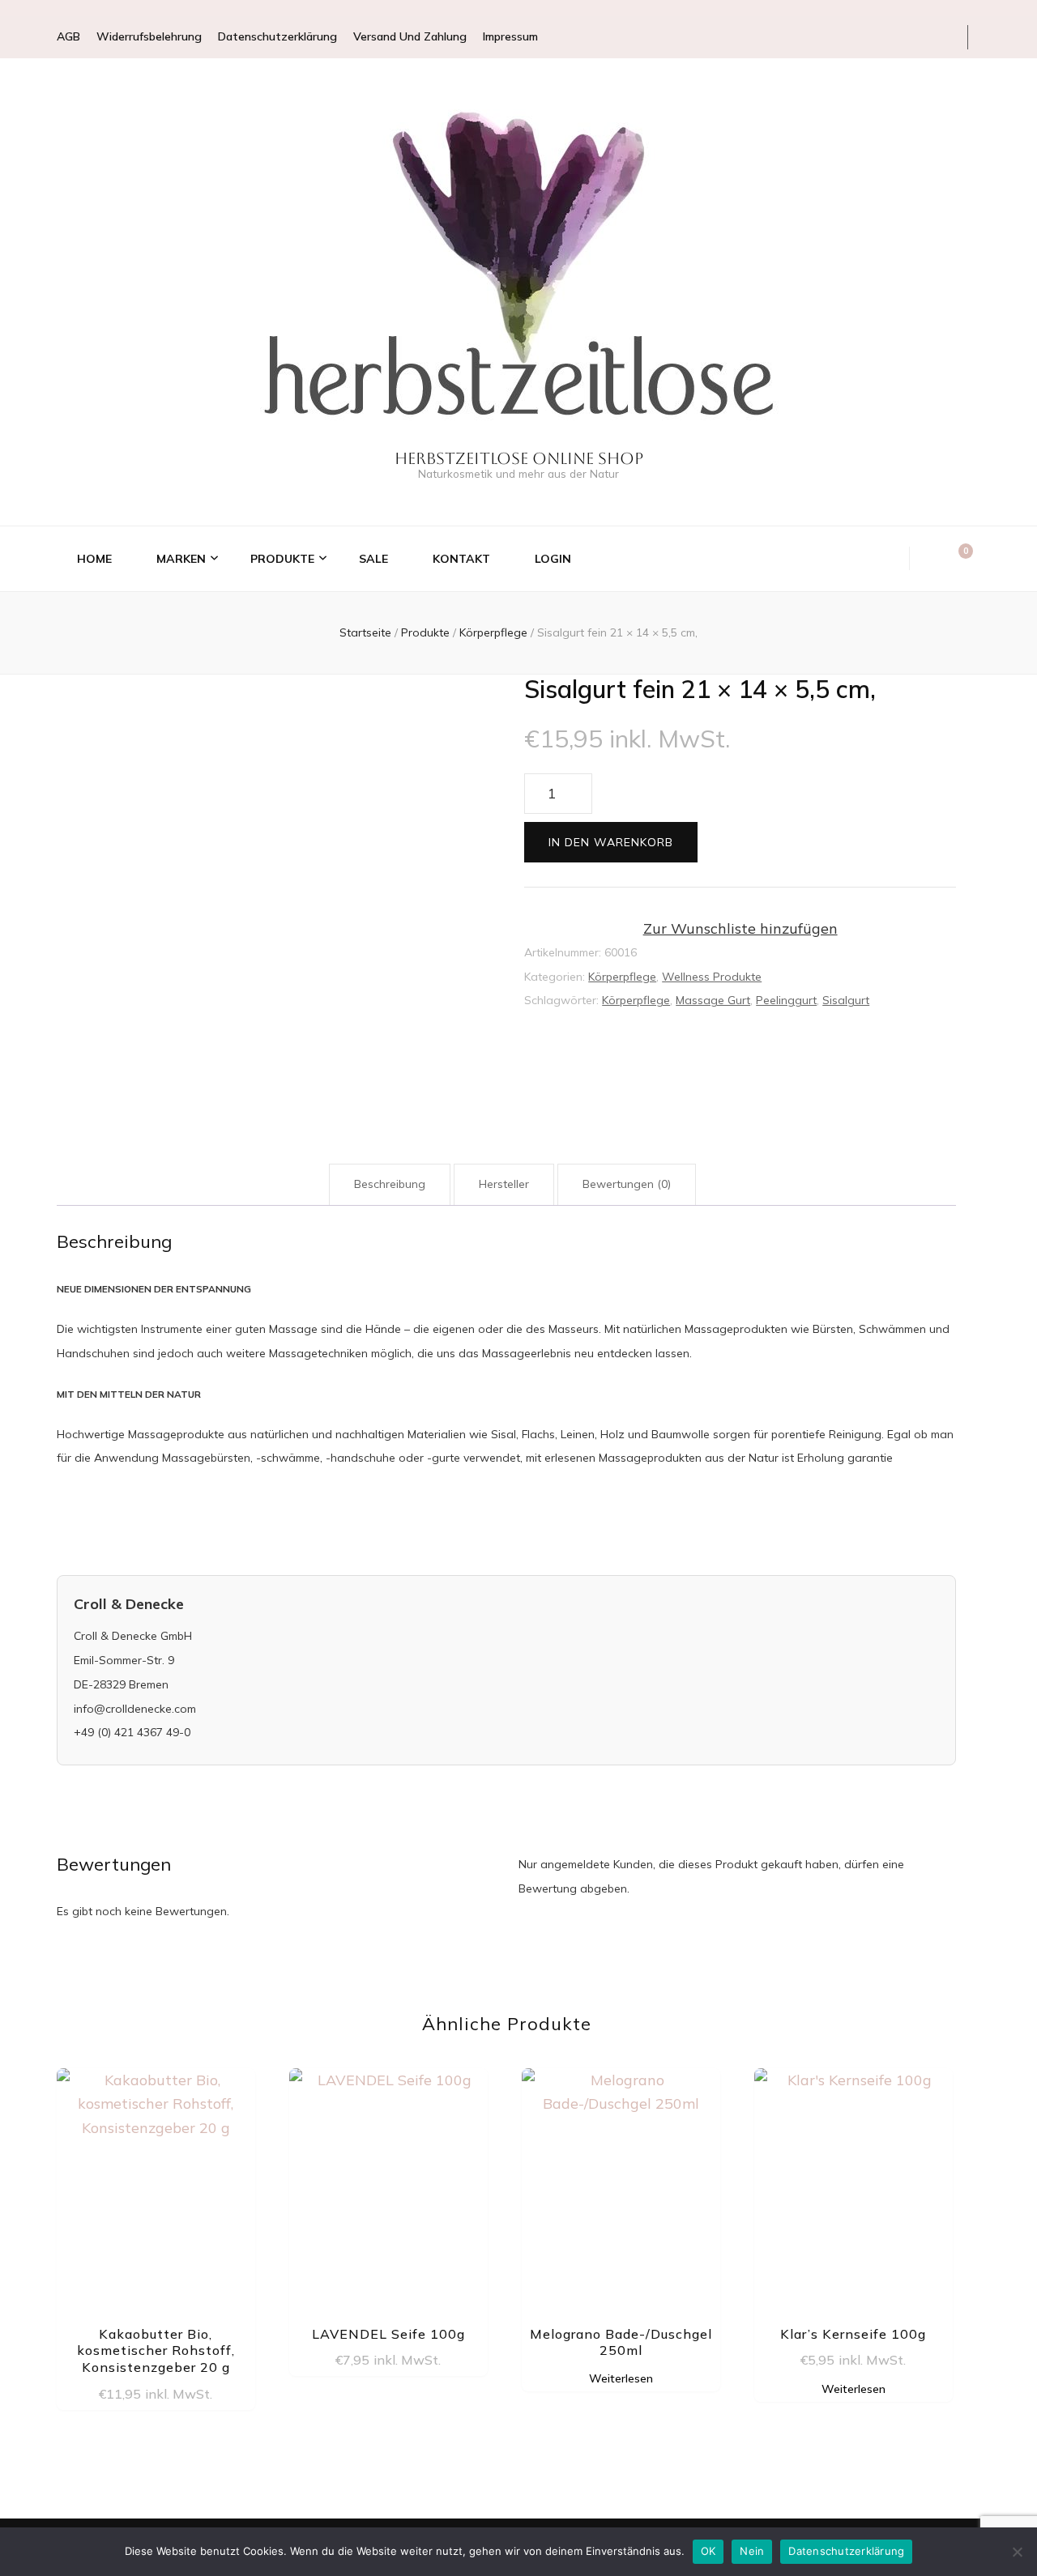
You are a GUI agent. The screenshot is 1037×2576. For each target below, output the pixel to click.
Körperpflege (622, 977)
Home (94, 559)
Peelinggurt (786, 1000)
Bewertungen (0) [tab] (627, 1184)
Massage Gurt (713, 1000)
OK (708, 2551)
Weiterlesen (621, 2378)
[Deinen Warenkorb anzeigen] (958, 558)
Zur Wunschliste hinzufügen (740, 928)
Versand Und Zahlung (410, 36)
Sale (373, 559)
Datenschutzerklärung (277, 36)
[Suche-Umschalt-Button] (932, 559)
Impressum (510, 36)
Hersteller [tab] (504, 1184)
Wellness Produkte (712, 977)
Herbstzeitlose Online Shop (519, 458)
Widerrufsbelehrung (149, 36)
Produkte (282, 559)
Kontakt (461, 559)
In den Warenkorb (611, 842)
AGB (68, 36)
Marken (181, 559)
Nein (752, 2551)
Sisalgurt (846, 1000)
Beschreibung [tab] (390, 1184)
